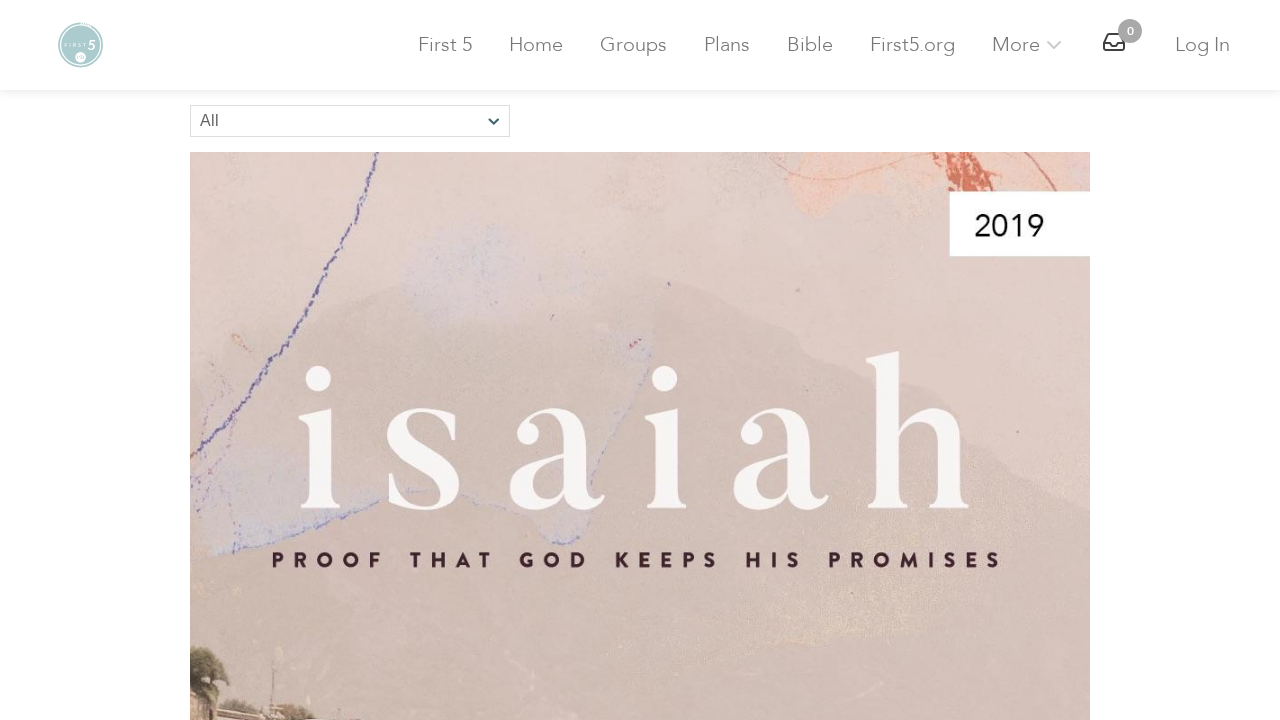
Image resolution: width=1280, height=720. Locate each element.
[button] (80, 45)
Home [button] (536, 44)
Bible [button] (810, 44)
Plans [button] (727, 44)
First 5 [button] (445, 44)
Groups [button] (633, 44)
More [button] (1018, 44)
